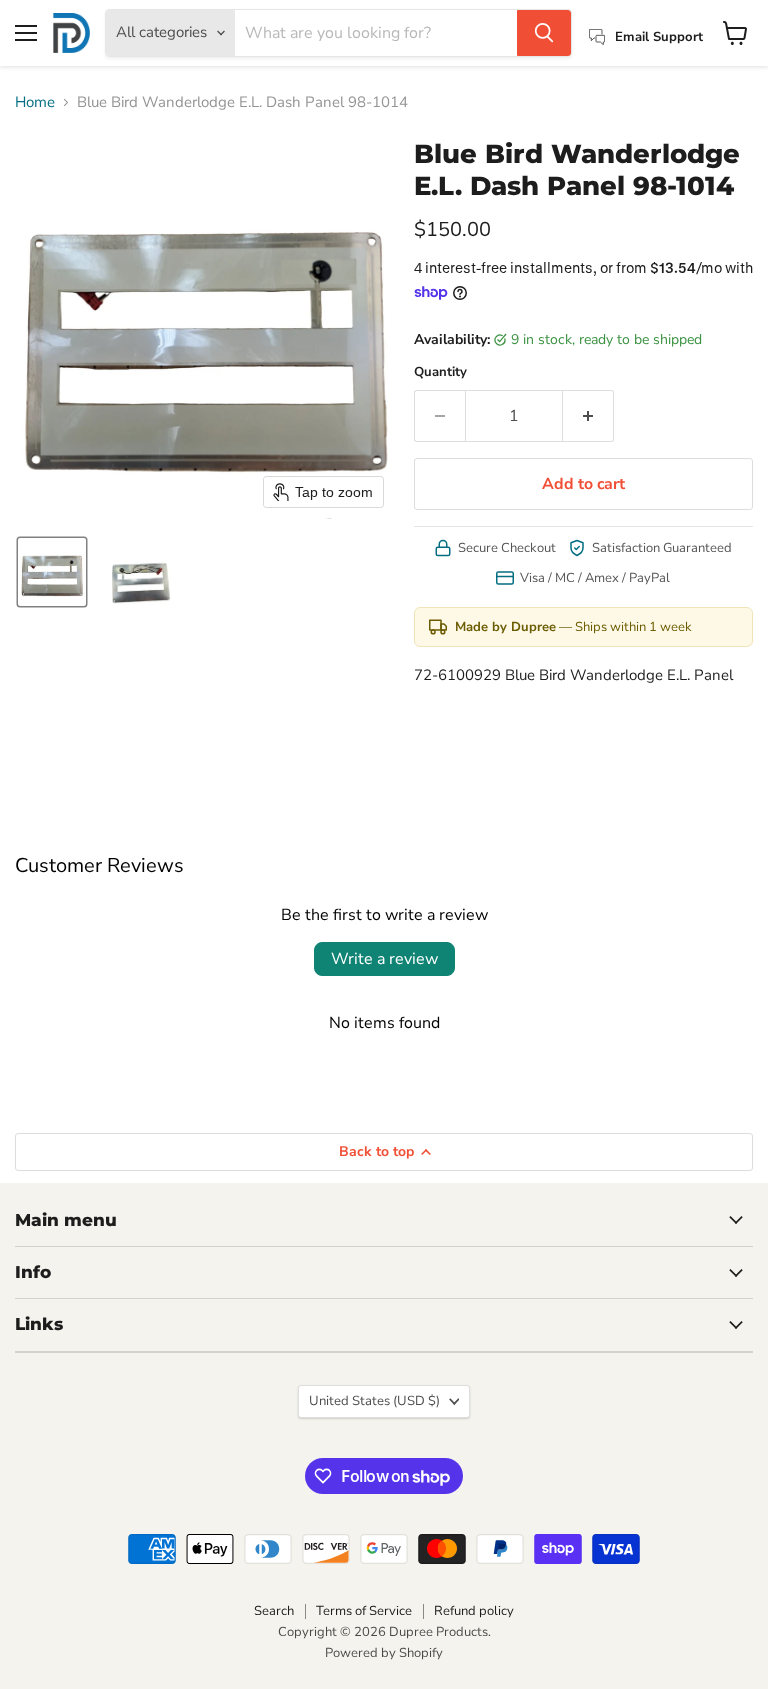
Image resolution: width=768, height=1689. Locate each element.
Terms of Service (364, 1611)
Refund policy (474, 1611)
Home (35, 102)
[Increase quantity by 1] (588, 416)
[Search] (544, 33)
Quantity (440, 372)
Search (274, 1611)
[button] (52, 572)
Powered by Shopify (384, 1653)
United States (374, 1401)
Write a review (384, 959)
